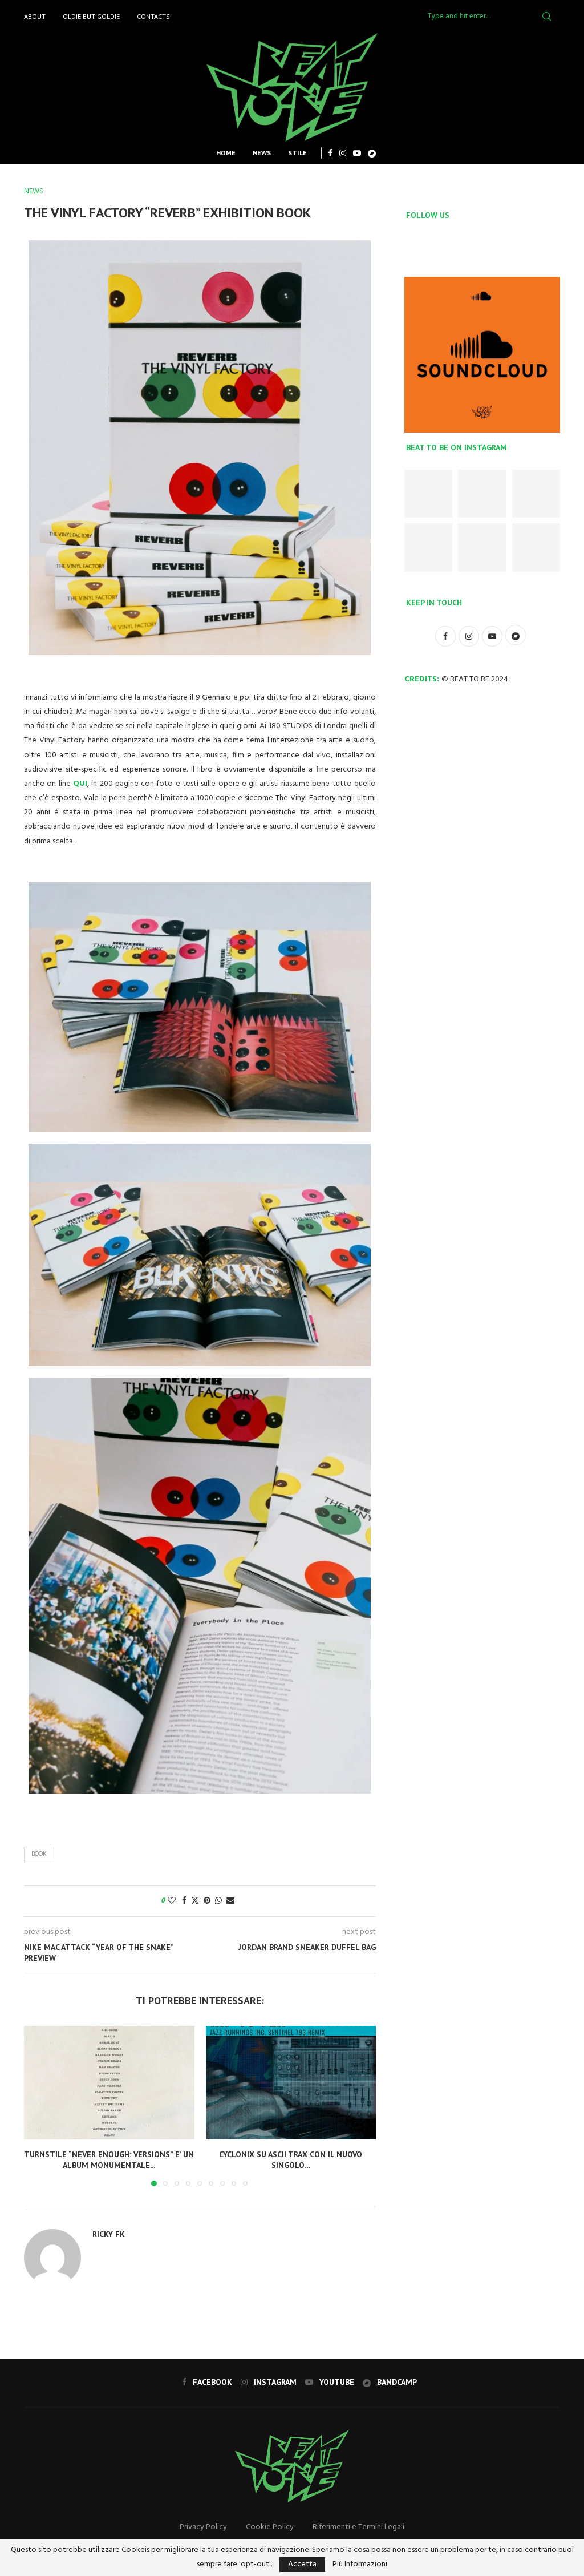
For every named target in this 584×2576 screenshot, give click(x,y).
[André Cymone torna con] (536, 547)
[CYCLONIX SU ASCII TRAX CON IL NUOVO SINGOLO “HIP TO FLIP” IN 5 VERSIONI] (291, 2083)
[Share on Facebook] (184, 1901)
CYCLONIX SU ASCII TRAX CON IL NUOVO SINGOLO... (291, 2160)
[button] (39, 2105)
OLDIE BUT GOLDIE (91, 16)
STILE (297, 153)
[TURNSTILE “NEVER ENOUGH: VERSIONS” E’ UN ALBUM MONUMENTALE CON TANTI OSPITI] (109, 2083)
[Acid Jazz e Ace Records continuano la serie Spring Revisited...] (536, 494)
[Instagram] (343, 153)
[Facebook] (330, 153)
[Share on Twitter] (195, 1901)
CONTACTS (153, 16)
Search (547, 17)
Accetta (302, 2564)
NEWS (262, 153)
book (39, 1854)
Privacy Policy (203, 2527)
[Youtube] (357, 153)
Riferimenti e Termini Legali (358, 2527)
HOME (226, 153)
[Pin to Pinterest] (207, 1901)
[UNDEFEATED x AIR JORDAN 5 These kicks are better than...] (482, 494)
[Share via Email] (230, 1901)
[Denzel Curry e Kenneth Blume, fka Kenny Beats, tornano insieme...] (428, 547)
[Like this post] (172, 1901)
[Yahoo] (372, 153)
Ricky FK (109, 2234)
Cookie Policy (270, 2527)
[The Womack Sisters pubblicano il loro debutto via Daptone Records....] (482, 547)
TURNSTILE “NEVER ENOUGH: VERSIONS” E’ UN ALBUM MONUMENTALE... (109, 2160)
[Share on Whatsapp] (218, 1901)
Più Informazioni (360, 2565)
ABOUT (35, 16)
